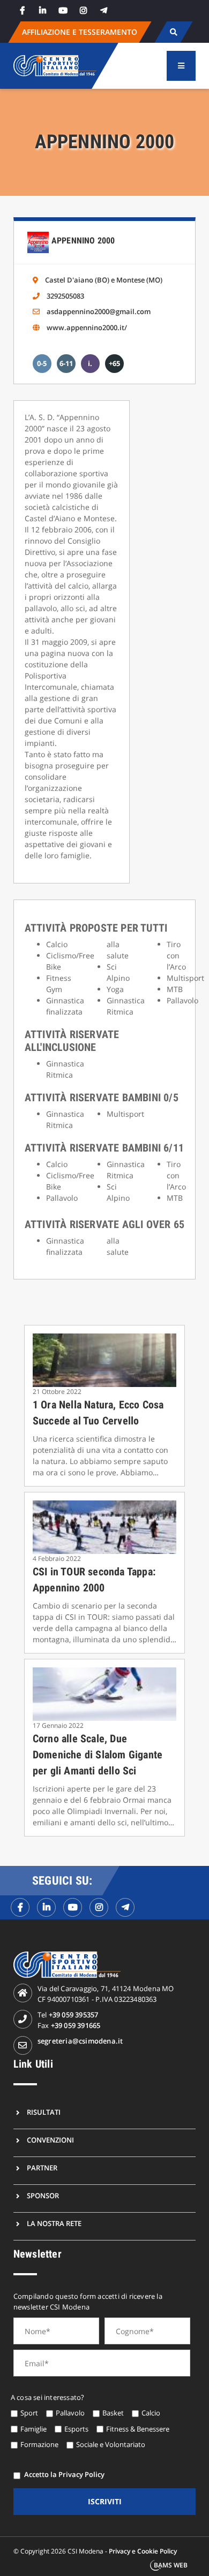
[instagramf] (99, 1907)
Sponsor (43, 2196)
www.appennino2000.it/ (87, 327)
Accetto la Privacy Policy (64, 2474)
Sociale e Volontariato (111, 2444)
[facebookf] (20, 1907)
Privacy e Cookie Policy (143, 2551)
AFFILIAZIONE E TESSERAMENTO (80, 32)
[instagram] (84, 10)
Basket (113, 2413)
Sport (29, 2413)
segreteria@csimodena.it (80, 2041)
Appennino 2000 (83, 241)
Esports (76, 2429)
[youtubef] (73, 1907)
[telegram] (104, 10)
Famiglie (33, 2429)
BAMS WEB (171, 2565)
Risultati (44, 2112)
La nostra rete (54, 2223)
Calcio (151, 2413)
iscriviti (105, 2501)
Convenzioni (50, 2140)
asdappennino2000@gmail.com (99, 311)
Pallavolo (70, 2413)
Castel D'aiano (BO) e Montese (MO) (104, 280)
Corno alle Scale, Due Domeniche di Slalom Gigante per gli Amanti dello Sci (98, 1755)
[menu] (181, 66)
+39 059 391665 (76, 2025)
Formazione (39, 2444)
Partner (42, 2168)
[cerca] (174, 32)
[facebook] (23, 10)
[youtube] (63, 10)
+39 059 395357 (74, 2015)
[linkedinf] (46, 1907)
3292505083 (65, 296)
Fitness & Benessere (138, 2429)
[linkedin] (43, 10)
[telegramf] (125, 1907)
